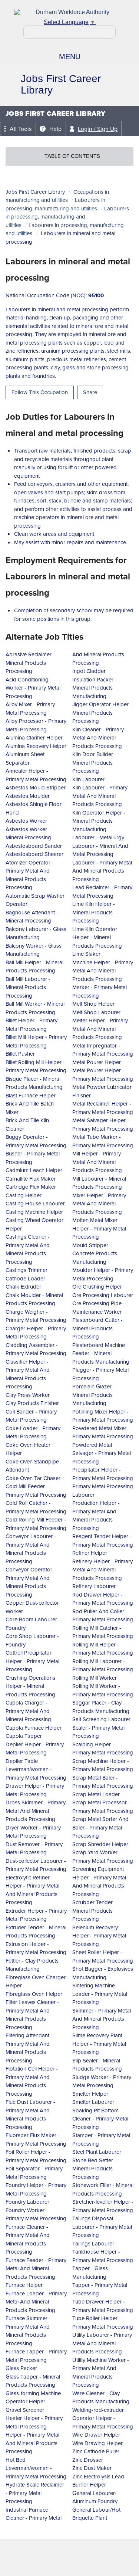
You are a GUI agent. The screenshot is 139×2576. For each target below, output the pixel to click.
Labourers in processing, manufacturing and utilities (55, 204)
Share (90, 392)
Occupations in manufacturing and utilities (57, 196)
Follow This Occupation (40, 392)
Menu (70, 57)
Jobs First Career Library (35, 192)
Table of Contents (72, 156)
